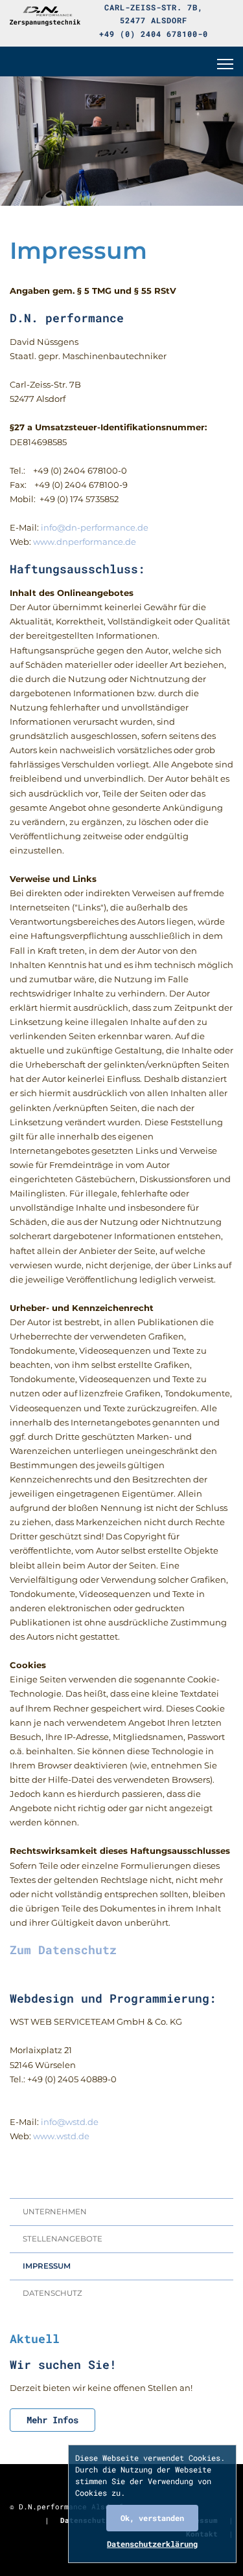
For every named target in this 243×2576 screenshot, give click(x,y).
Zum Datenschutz (63, 1950)
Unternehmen (55, 2212)
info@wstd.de (70, 2122)
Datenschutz (52, 2293)
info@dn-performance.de (95, 527)
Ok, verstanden (152, 2518)
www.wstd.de (61, 2136)
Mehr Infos (52, 2420)
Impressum (47, 2266)
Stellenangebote (63, 2239)
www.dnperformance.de (85, 542)
